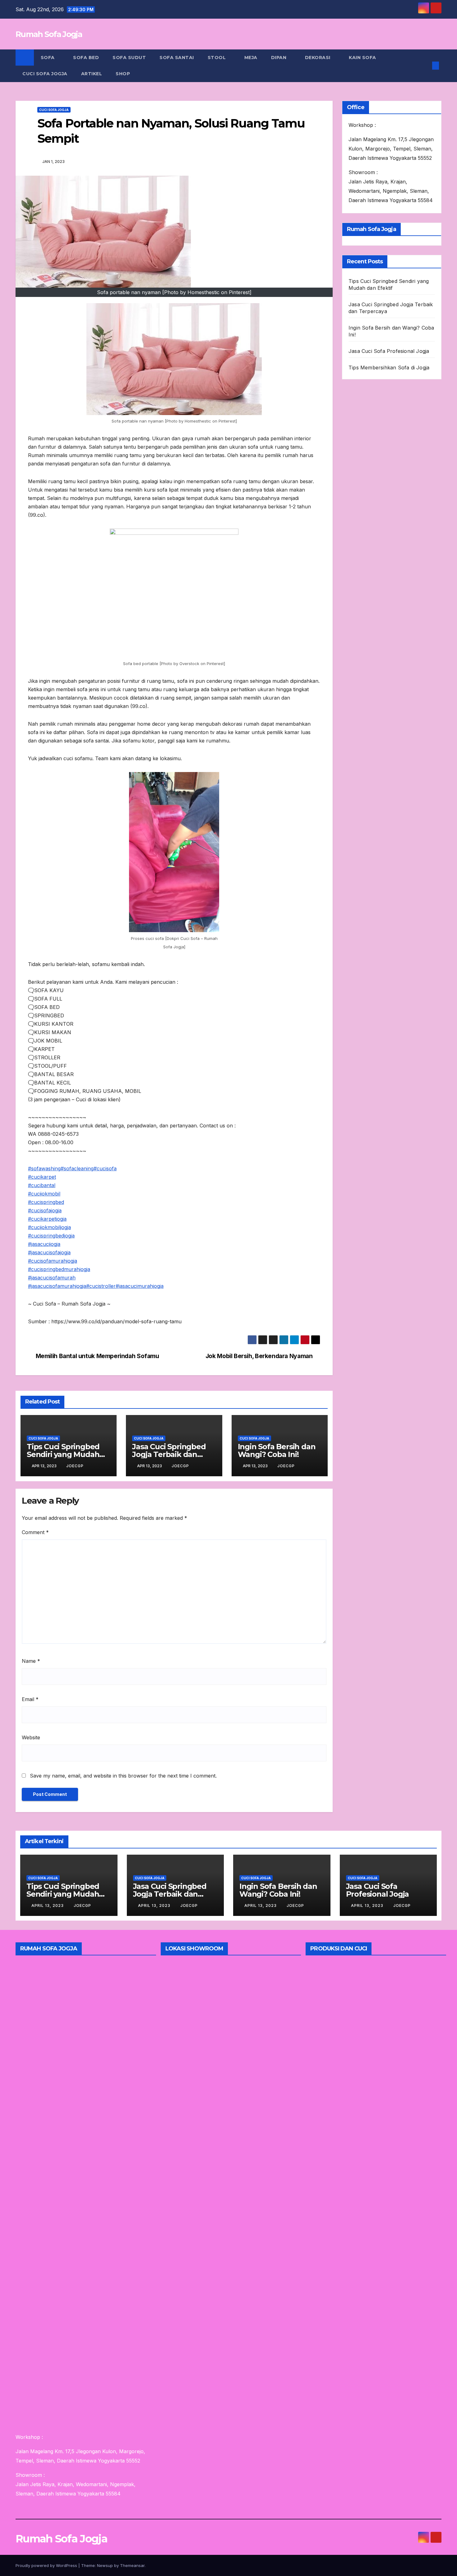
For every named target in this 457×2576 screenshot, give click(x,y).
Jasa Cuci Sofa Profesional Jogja (389, 351)
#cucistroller (101, 1286)
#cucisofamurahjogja (53, 1261)
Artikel (92, 74)
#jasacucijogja (44, 1244)
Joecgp (75, 1466)
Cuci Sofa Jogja (45, 74)
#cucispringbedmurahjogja (59, 1269)
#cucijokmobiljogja (49, 1227)
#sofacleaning (77, 1168)
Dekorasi (319, 58)
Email (30, 1699)
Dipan (279, 58)
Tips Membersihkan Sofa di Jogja (389, 368)
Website (31, 1737)
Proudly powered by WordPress (47, 2565)
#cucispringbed (46, 1202)
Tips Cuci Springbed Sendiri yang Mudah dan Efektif (63, 1454)
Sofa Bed (86, 58)
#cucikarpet (42, 1177)
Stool (217, 58)
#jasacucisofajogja (49, 1252)
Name (31, 1661)
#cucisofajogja (45, 1210)
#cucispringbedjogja (51, 1236)
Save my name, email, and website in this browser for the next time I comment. (123, 1776)
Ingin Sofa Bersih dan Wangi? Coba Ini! (277, 1450)
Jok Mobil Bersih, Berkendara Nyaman (259, 1356)
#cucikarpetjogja (47, 1219)
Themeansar (132, 2565)
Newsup (105, 2565)
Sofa (48, 58)
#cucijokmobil (44, 1194)
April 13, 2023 (48, 1905)
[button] (425, 66)
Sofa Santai (177, 58)
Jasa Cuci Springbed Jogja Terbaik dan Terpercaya (169, 1454)
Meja (251, 58)
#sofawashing (44, 1168)
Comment (35, 1532)
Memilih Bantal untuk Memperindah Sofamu (97, 1356)
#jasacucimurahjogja (140, 1286)
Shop (123, 74)
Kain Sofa (363, 58)
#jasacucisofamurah (52, 1278)
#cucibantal (42, 1185)
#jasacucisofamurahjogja (57, 1286)
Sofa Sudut (129, 58)
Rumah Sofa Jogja (49, 34)
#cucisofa (105, 1168)
